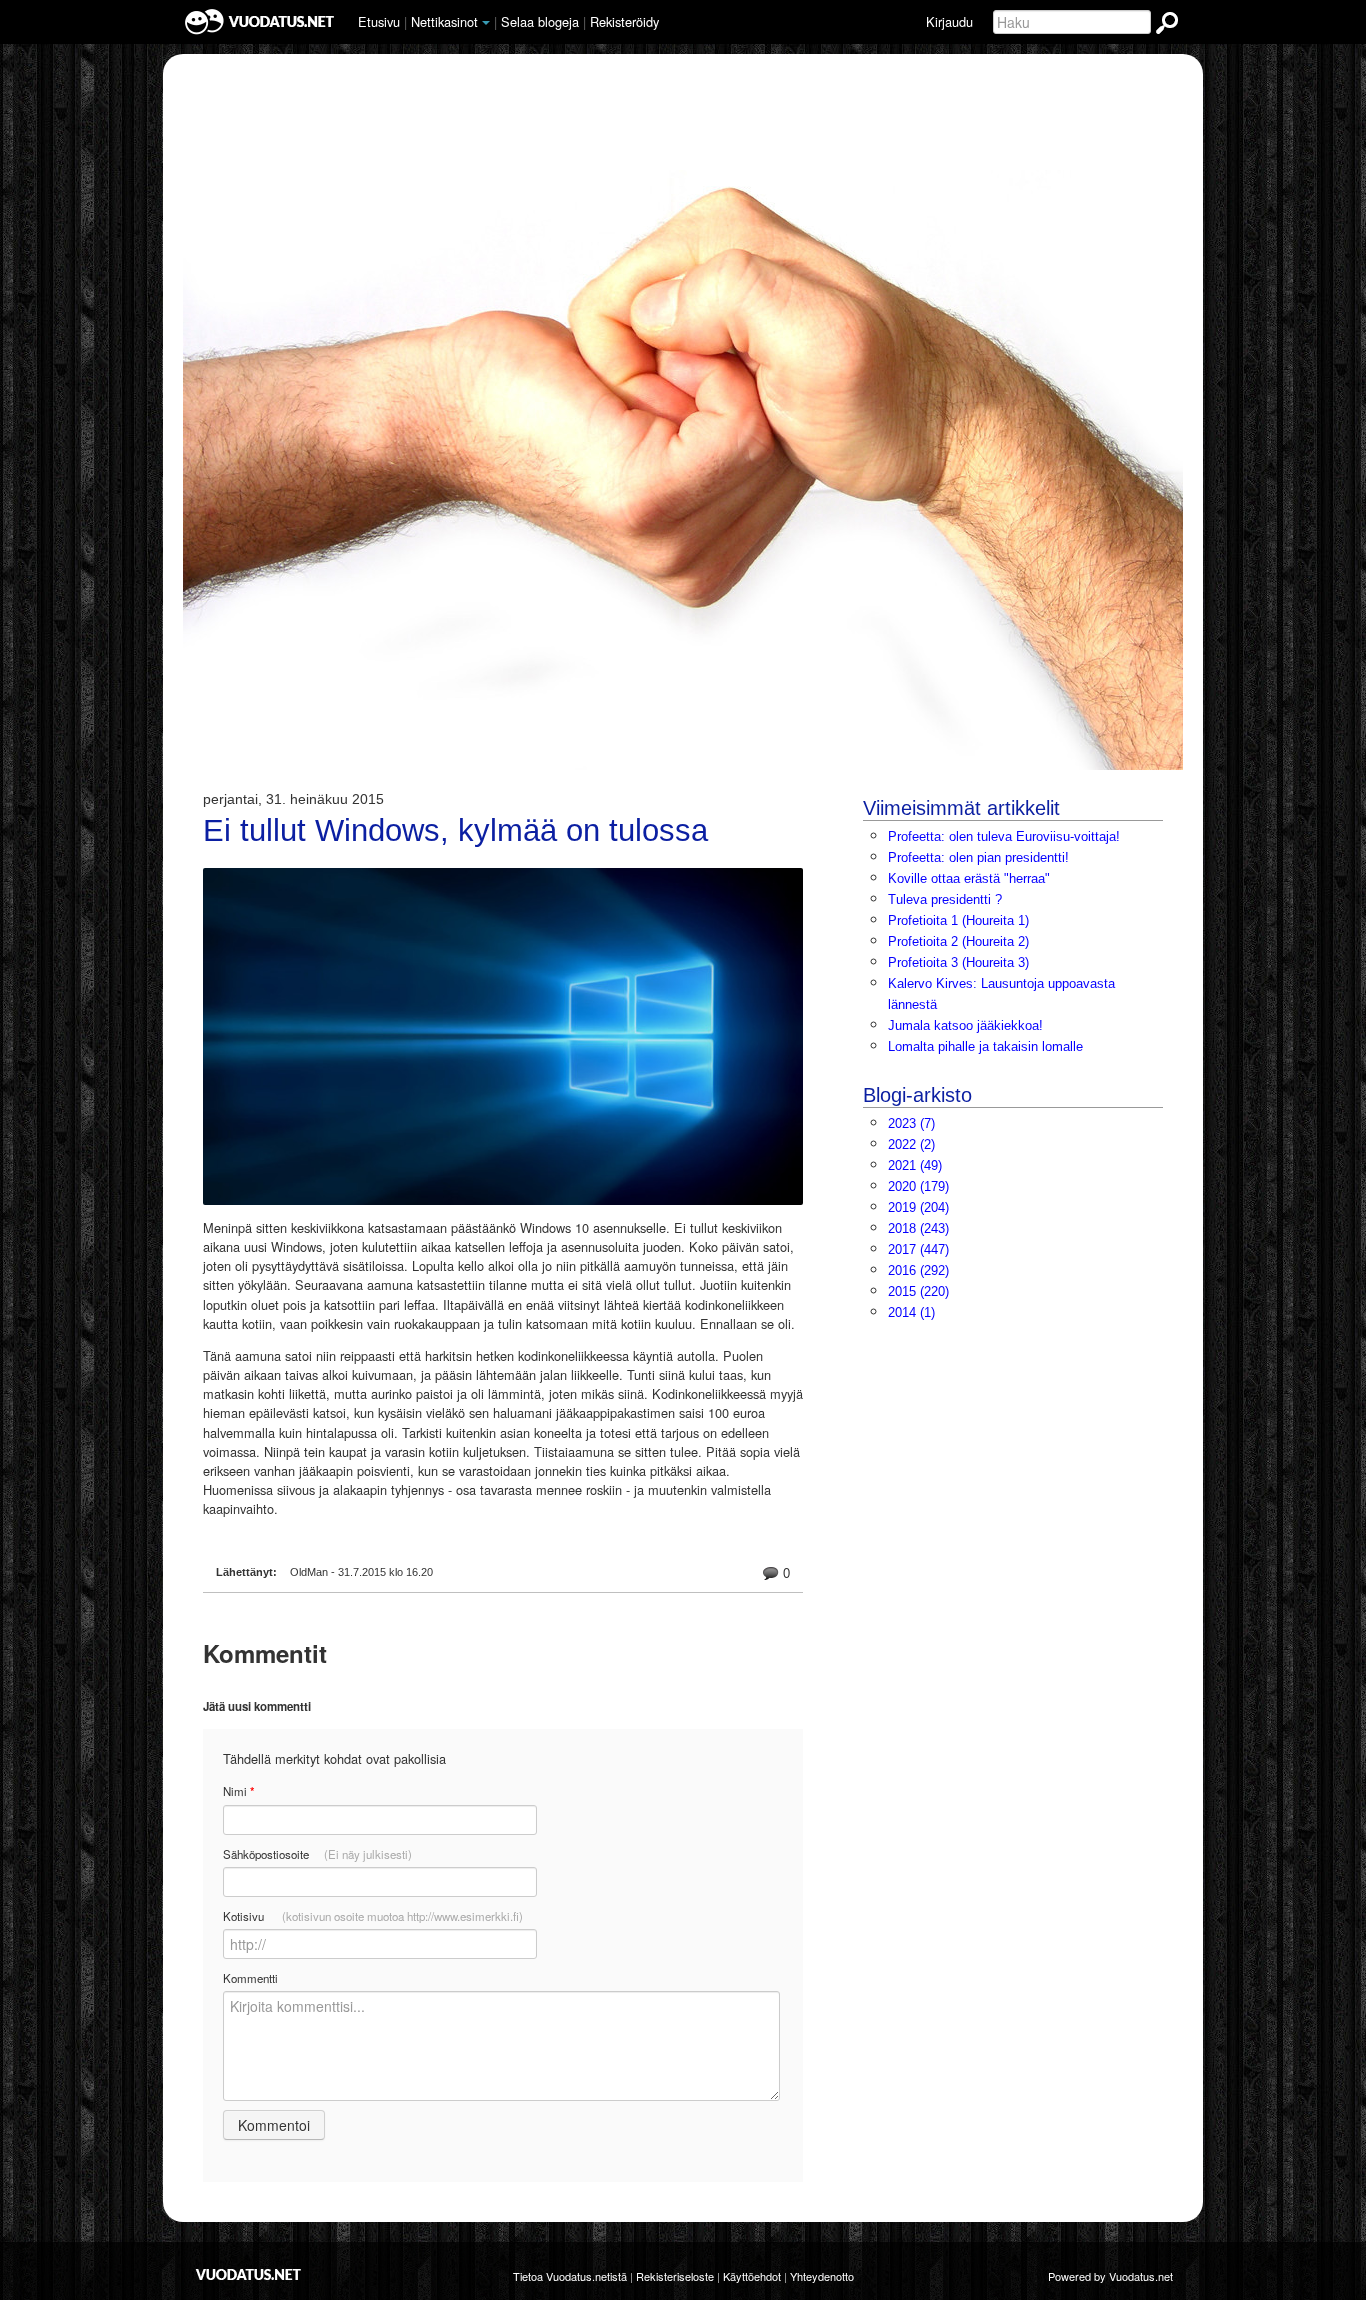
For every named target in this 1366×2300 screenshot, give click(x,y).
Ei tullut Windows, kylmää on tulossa (455, 831)
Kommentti (250, 1978)
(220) (918, 1291)
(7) (911, 1123)
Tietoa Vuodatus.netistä (570, 2276)
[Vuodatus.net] (249, 2274)
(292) (918, 1270)
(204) (918, 1207)
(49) (915, 1165)
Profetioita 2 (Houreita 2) (958, 941)
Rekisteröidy (624, 21)
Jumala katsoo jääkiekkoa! (965, 1025)
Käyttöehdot (752, 2276)
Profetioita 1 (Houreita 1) (958, 920)
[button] (486, 23)
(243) (918, 1228)
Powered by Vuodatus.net (1110, 2276)
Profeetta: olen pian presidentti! (978, 857)
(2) (911, 1144)
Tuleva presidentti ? (945, 899)
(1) (911, 1312)
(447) (918, 1249)
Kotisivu (373, 1916)
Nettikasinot (444, 21)
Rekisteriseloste (675, 2276)
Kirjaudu (949, 21)
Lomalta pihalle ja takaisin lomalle (985, 1046)
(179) (918, 1186)
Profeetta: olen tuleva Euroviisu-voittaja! (1004, 836)
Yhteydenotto (822, 2276)
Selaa (540, 21)
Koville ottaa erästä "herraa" (969, 878)
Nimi (238, 1791)
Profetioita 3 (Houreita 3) (958, 962)
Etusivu (379, 21)
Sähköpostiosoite (317, 1854)
